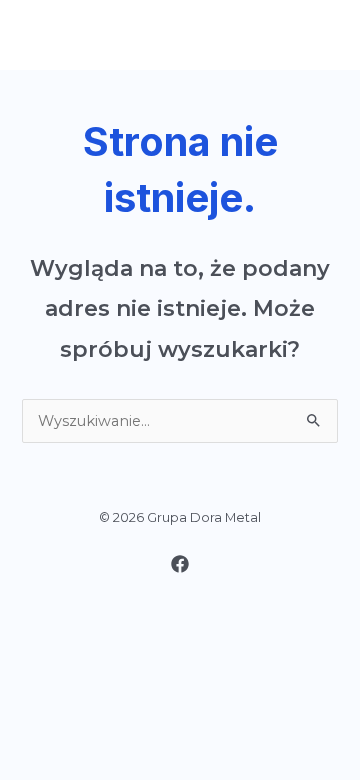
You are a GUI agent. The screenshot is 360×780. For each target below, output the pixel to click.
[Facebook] (180, 564)
